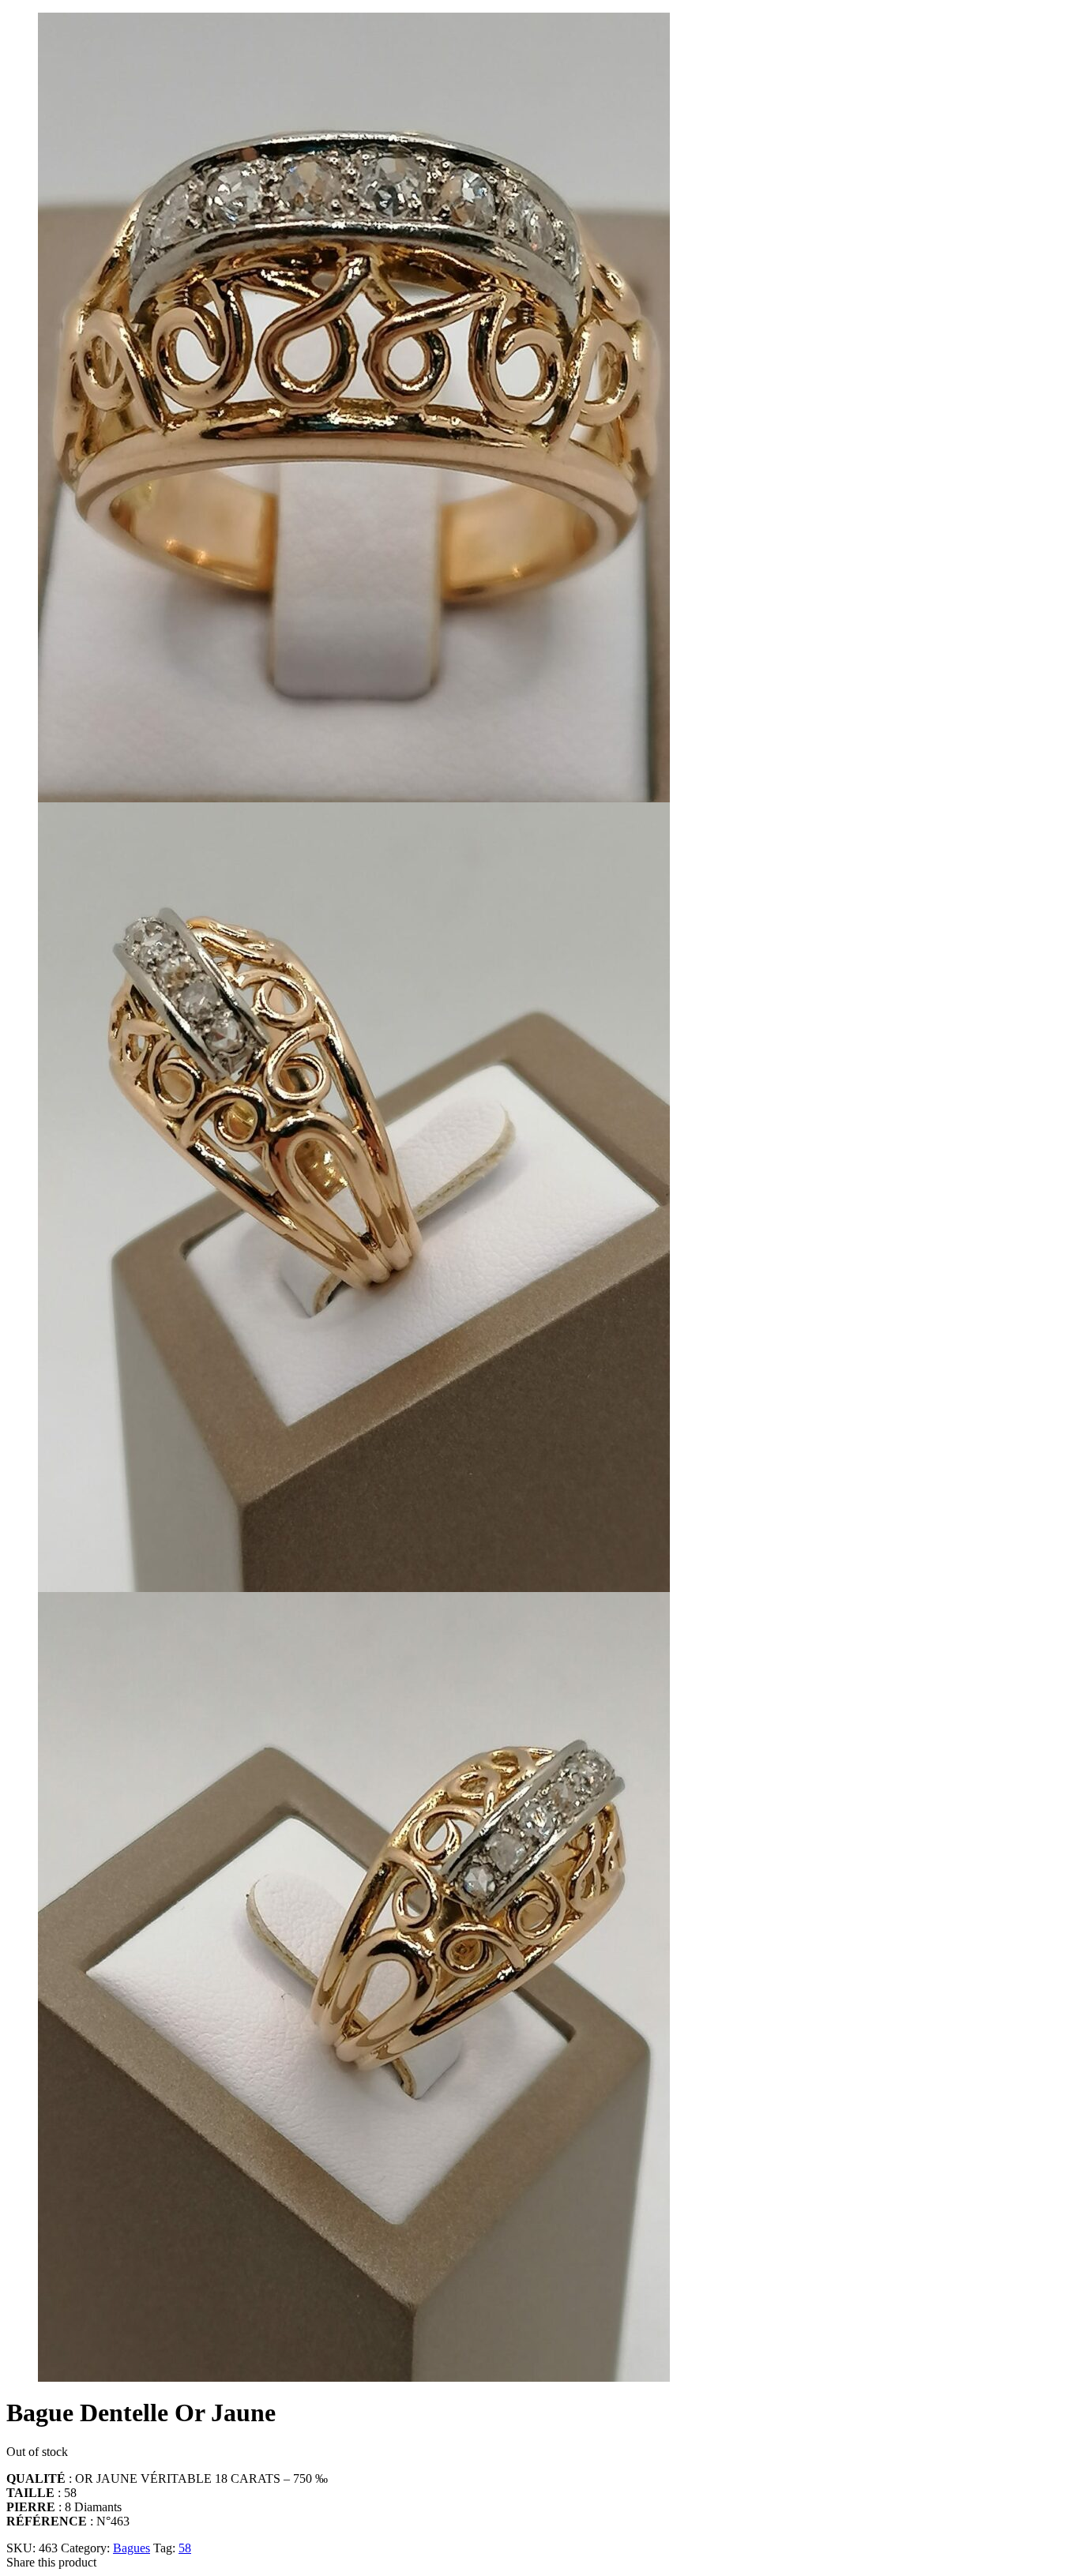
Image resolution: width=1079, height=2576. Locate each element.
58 (185, 2548)
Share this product (51, 2562)
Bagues (132, 2548)
